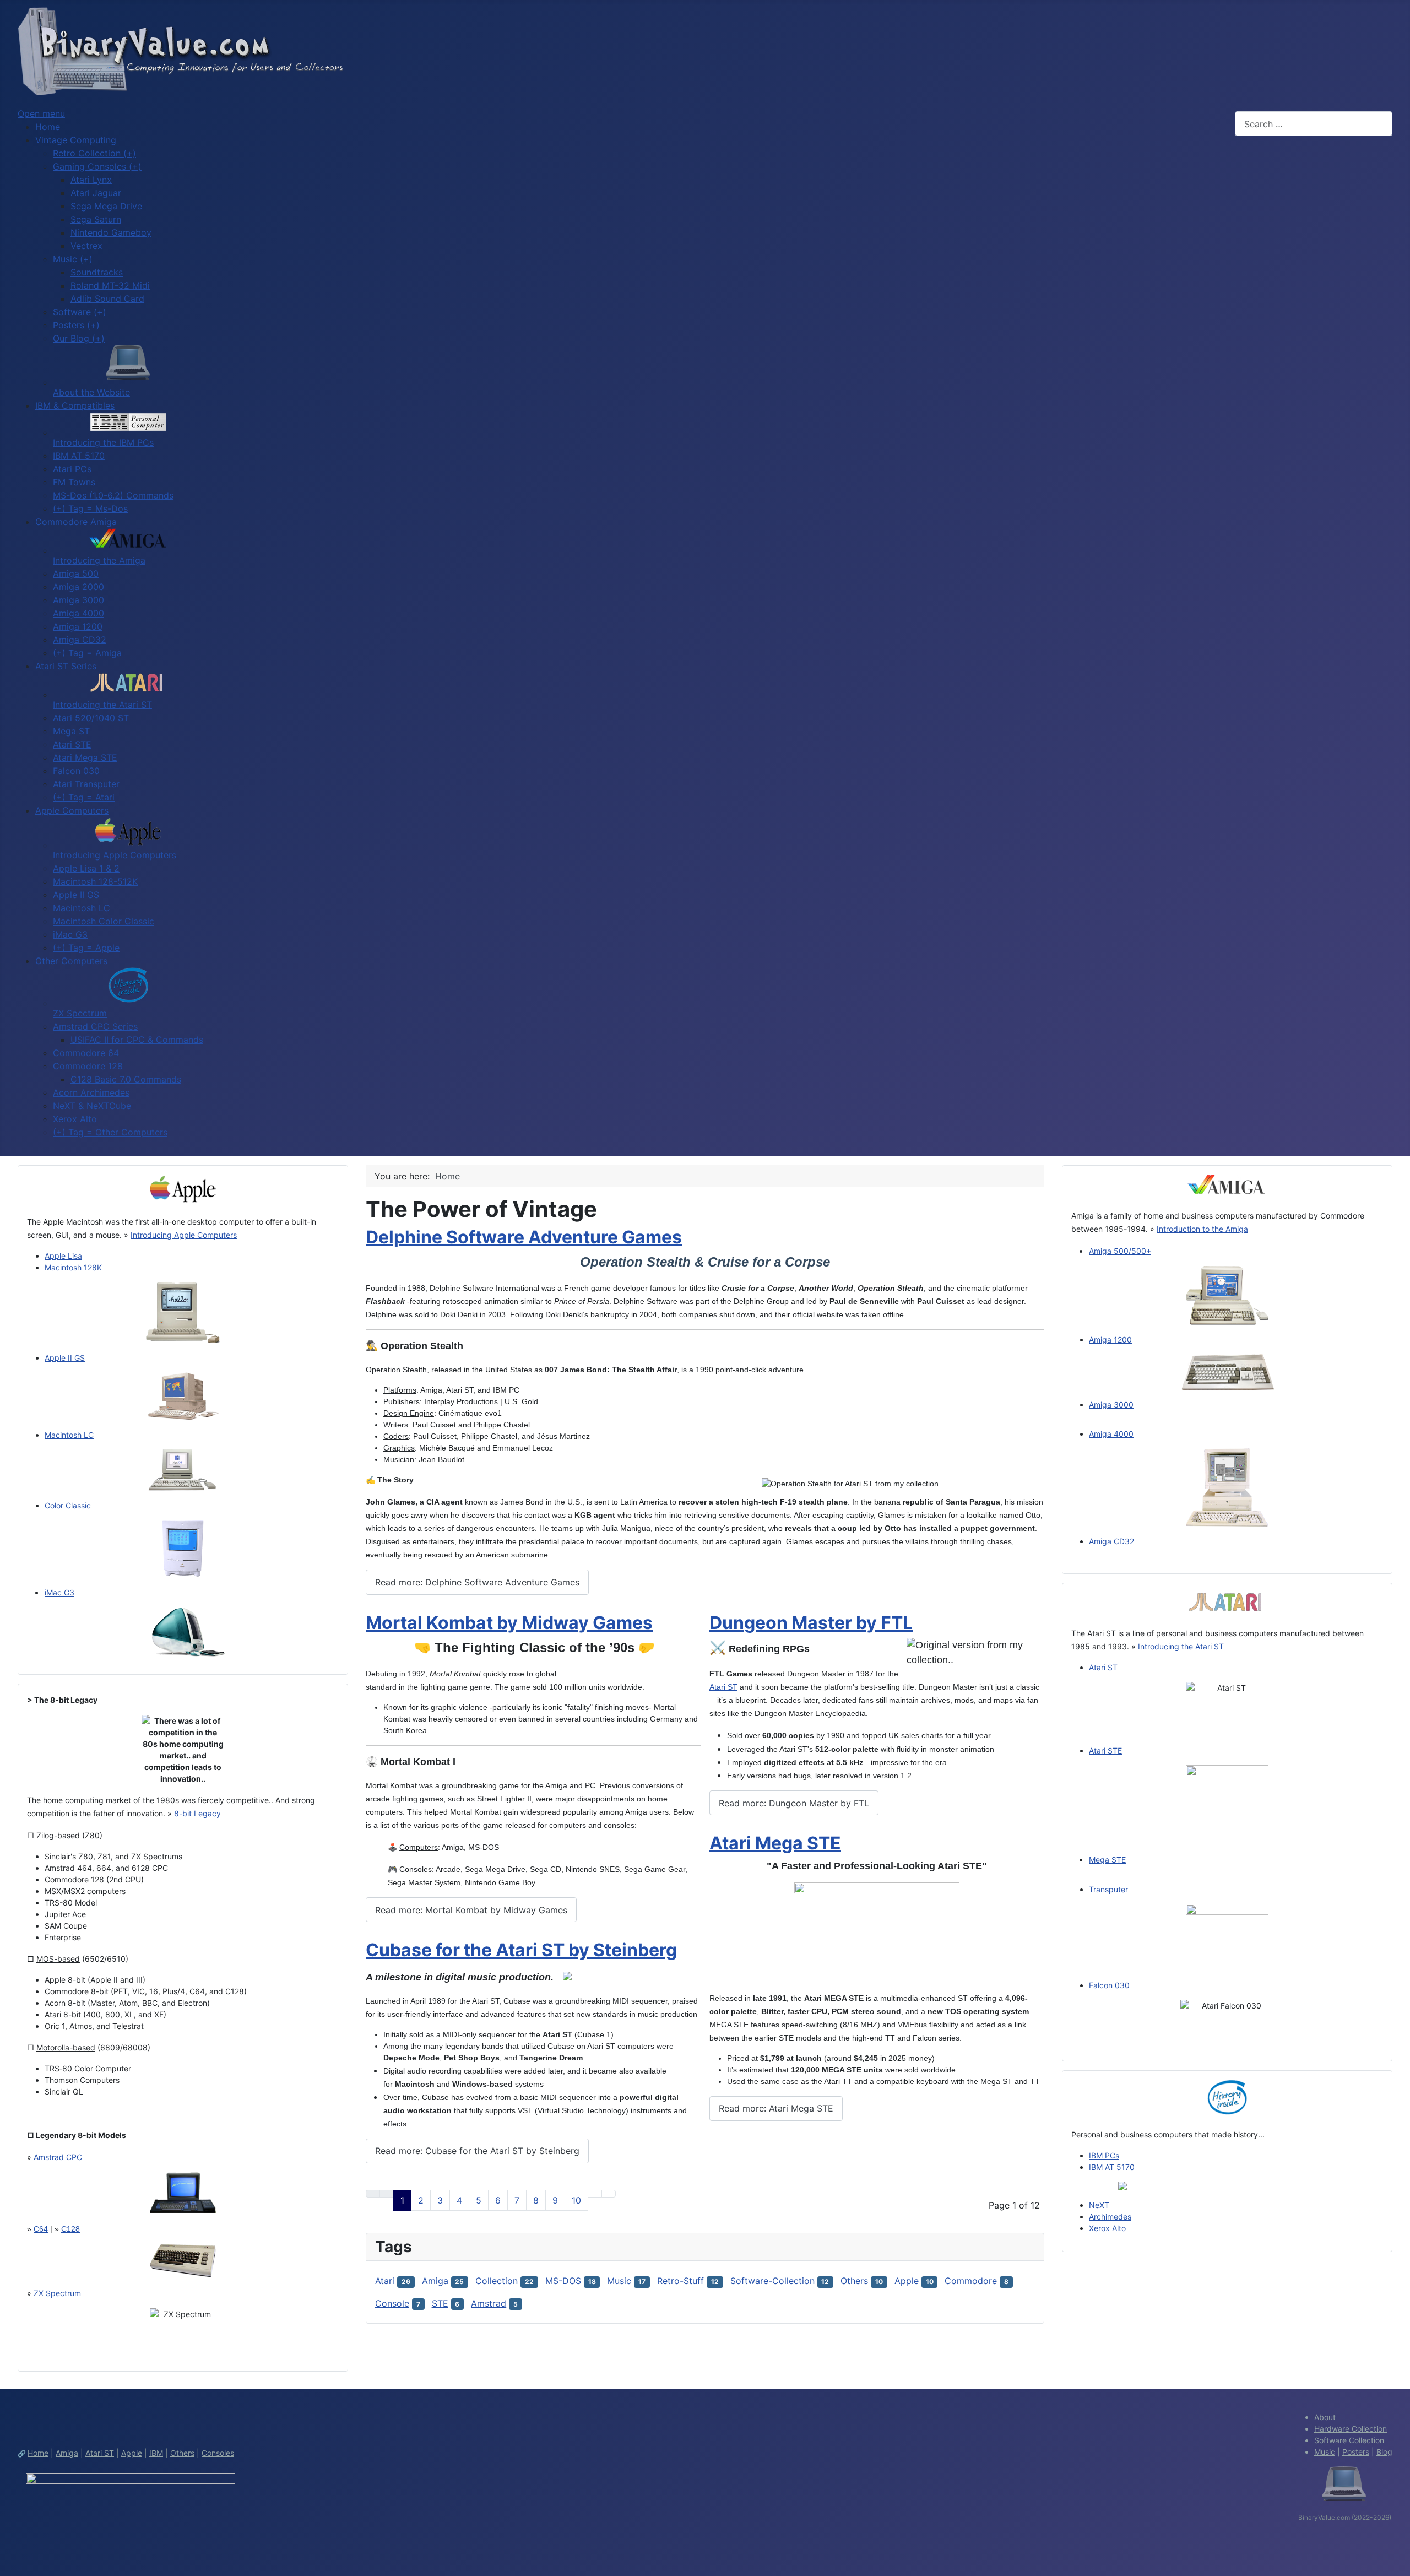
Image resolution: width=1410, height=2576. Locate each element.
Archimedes (1110, 2217)
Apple (907, 2281)
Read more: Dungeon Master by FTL (794, 1803)
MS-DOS (563, 2281)
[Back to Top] (1396, 2562)
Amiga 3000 (1111, 1405)
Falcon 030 (1109, 1985)
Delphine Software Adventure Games (524, 1237)
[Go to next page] (595, 2194)
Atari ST (723, 1687)
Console (392, 2303)
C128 (70, 2229)
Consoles (218, 2453)
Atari (385, 2281)
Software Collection (1349, 2440)
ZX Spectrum (57, 2293)
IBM (156, 2453)
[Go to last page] (609, 2194)
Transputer (1108, 1889)
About (1325, 2417)
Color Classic (68, 1505)
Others (854, 2281)
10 (576, 2200)
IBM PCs (1104, 2155)
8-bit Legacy (197, 1813)
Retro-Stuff (680, 2281)
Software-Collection (772, 2281)
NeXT (1099, 2205)
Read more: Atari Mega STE (776, 2108)
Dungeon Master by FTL (811, 1623)
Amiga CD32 (1111, 1541)
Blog (1384, 2452)
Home (38, 2453)
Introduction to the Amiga (1202, 1229)
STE (440, 2303)
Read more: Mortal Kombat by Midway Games (471, 1910)
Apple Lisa (63, 1256)
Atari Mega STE (775, 1843)
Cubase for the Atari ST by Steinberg (521, 1950)
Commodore (971, 2281)
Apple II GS (65, 1358)
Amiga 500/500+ (1120, 1251)
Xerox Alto (1107, 2228)
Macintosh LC (69, 1435)
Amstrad (489, 2303)
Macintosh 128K (73, 1267)
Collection (497, 2281)
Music (619, 2281)
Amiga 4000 (1111, 1434)
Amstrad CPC (58, 2157)
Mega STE (1107, 1860)
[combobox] (1314, 124)
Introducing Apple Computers (184, 1235)
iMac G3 (59, 1592)
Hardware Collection (1351, 2429)
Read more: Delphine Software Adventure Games (477, 1582)
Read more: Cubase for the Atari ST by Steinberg (477, 2151)
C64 (41, 2229)
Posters (1356, 2452)
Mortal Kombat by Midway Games (509, 1623)
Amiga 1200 (1110, 1340)
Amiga (435, 2281)
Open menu (41, 113)
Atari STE (1105, 1750)
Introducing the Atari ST (1181, 1646)
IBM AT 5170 (1112, 2167)
